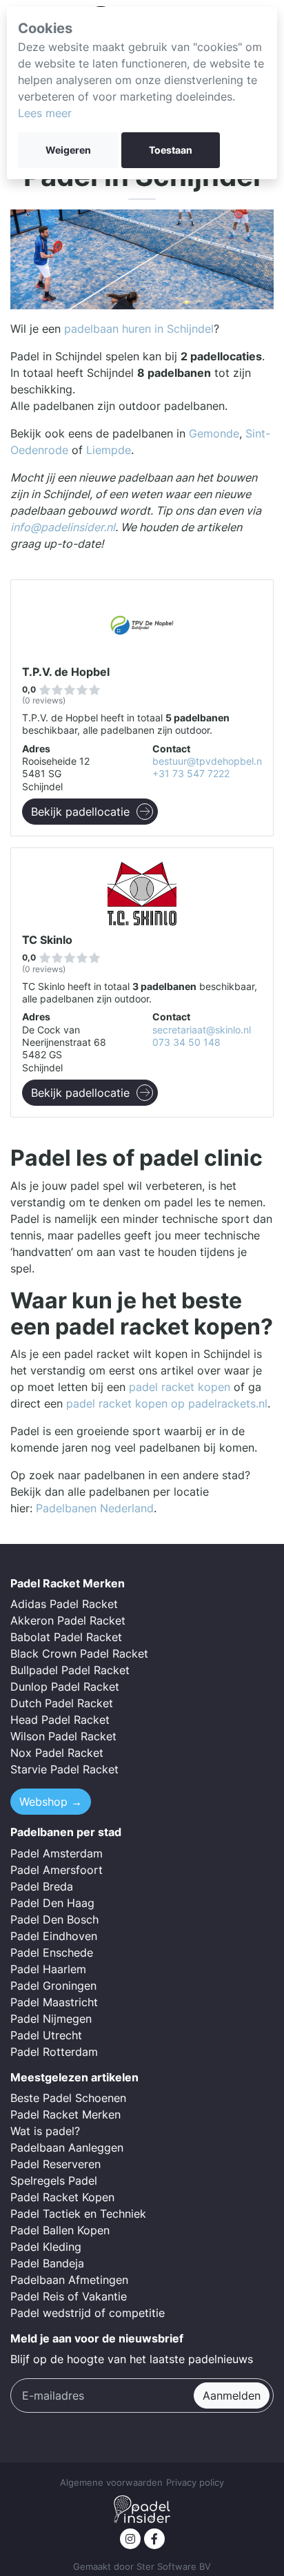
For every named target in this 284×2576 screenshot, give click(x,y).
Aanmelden (232, 2395)
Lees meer (45, 113)
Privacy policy (195, 2483)
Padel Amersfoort (57, 1870)
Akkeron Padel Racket (68, 1620)
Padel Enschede (52, 1952)
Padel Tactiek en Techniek (78, 2214)
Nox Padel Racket (57, 1753)
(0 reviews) (44, 700)
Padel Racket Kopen (62, 2197)
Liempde (109, 450)
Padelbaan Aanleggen (67, 2147)
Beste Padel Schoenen (68, 2098)
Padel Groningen (53, 1986)
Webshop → (51, 1802)
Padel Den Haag (52, 1903)
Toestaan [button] (171, 150)
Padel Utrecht (46, 2035)
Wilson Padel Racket (63, 1736)
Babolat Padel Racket (66, 1637)
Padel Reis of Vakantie (69, 2296)
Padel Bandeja (47, 2263)
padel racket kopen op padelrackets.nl (167, 1403)
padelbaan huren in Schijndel (139, 329)
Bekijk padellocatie (80, 812)
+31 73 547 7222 (191, 774)
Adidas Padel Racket (64, 1604)
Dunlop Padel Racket (65, 1687)
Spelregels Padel (54, 2181)
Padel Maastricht (54, 2002)
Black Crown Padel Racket (79, 1653)
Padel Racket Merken (65, 2114)
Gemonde (214, 433)
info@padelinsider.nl (63, 527)
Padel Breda (42, 1886)
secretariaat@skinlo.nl (202, 1030)
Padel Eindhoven (54, 1936)
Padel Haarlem (48, 1969)
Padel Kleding (46, 2247)
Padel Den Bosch (54, 1919)
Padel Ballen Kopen (60, 2230)
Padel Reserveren (55, 2164)
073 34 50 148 (186, 1042)
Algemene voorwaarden (111, 2483)
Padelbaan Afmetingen (69, 2280)
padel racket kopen (180, 1387)
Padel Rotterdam (54, 2052)
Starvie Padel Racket (64, 1769)
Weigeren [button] (68, 150)
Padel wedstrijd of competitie (88, 2313)
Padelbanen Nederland (95, 1508)
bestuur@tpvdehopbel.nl (208, 761)
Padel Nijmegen (51, 2019)
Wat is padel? (45, 2131)
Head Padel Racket (60, 1720)
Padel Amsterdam (57, 1853)
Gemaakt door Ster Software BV (142, 2567)
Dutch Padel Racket (62, 1703)
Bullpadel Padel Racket (70, 1670)
